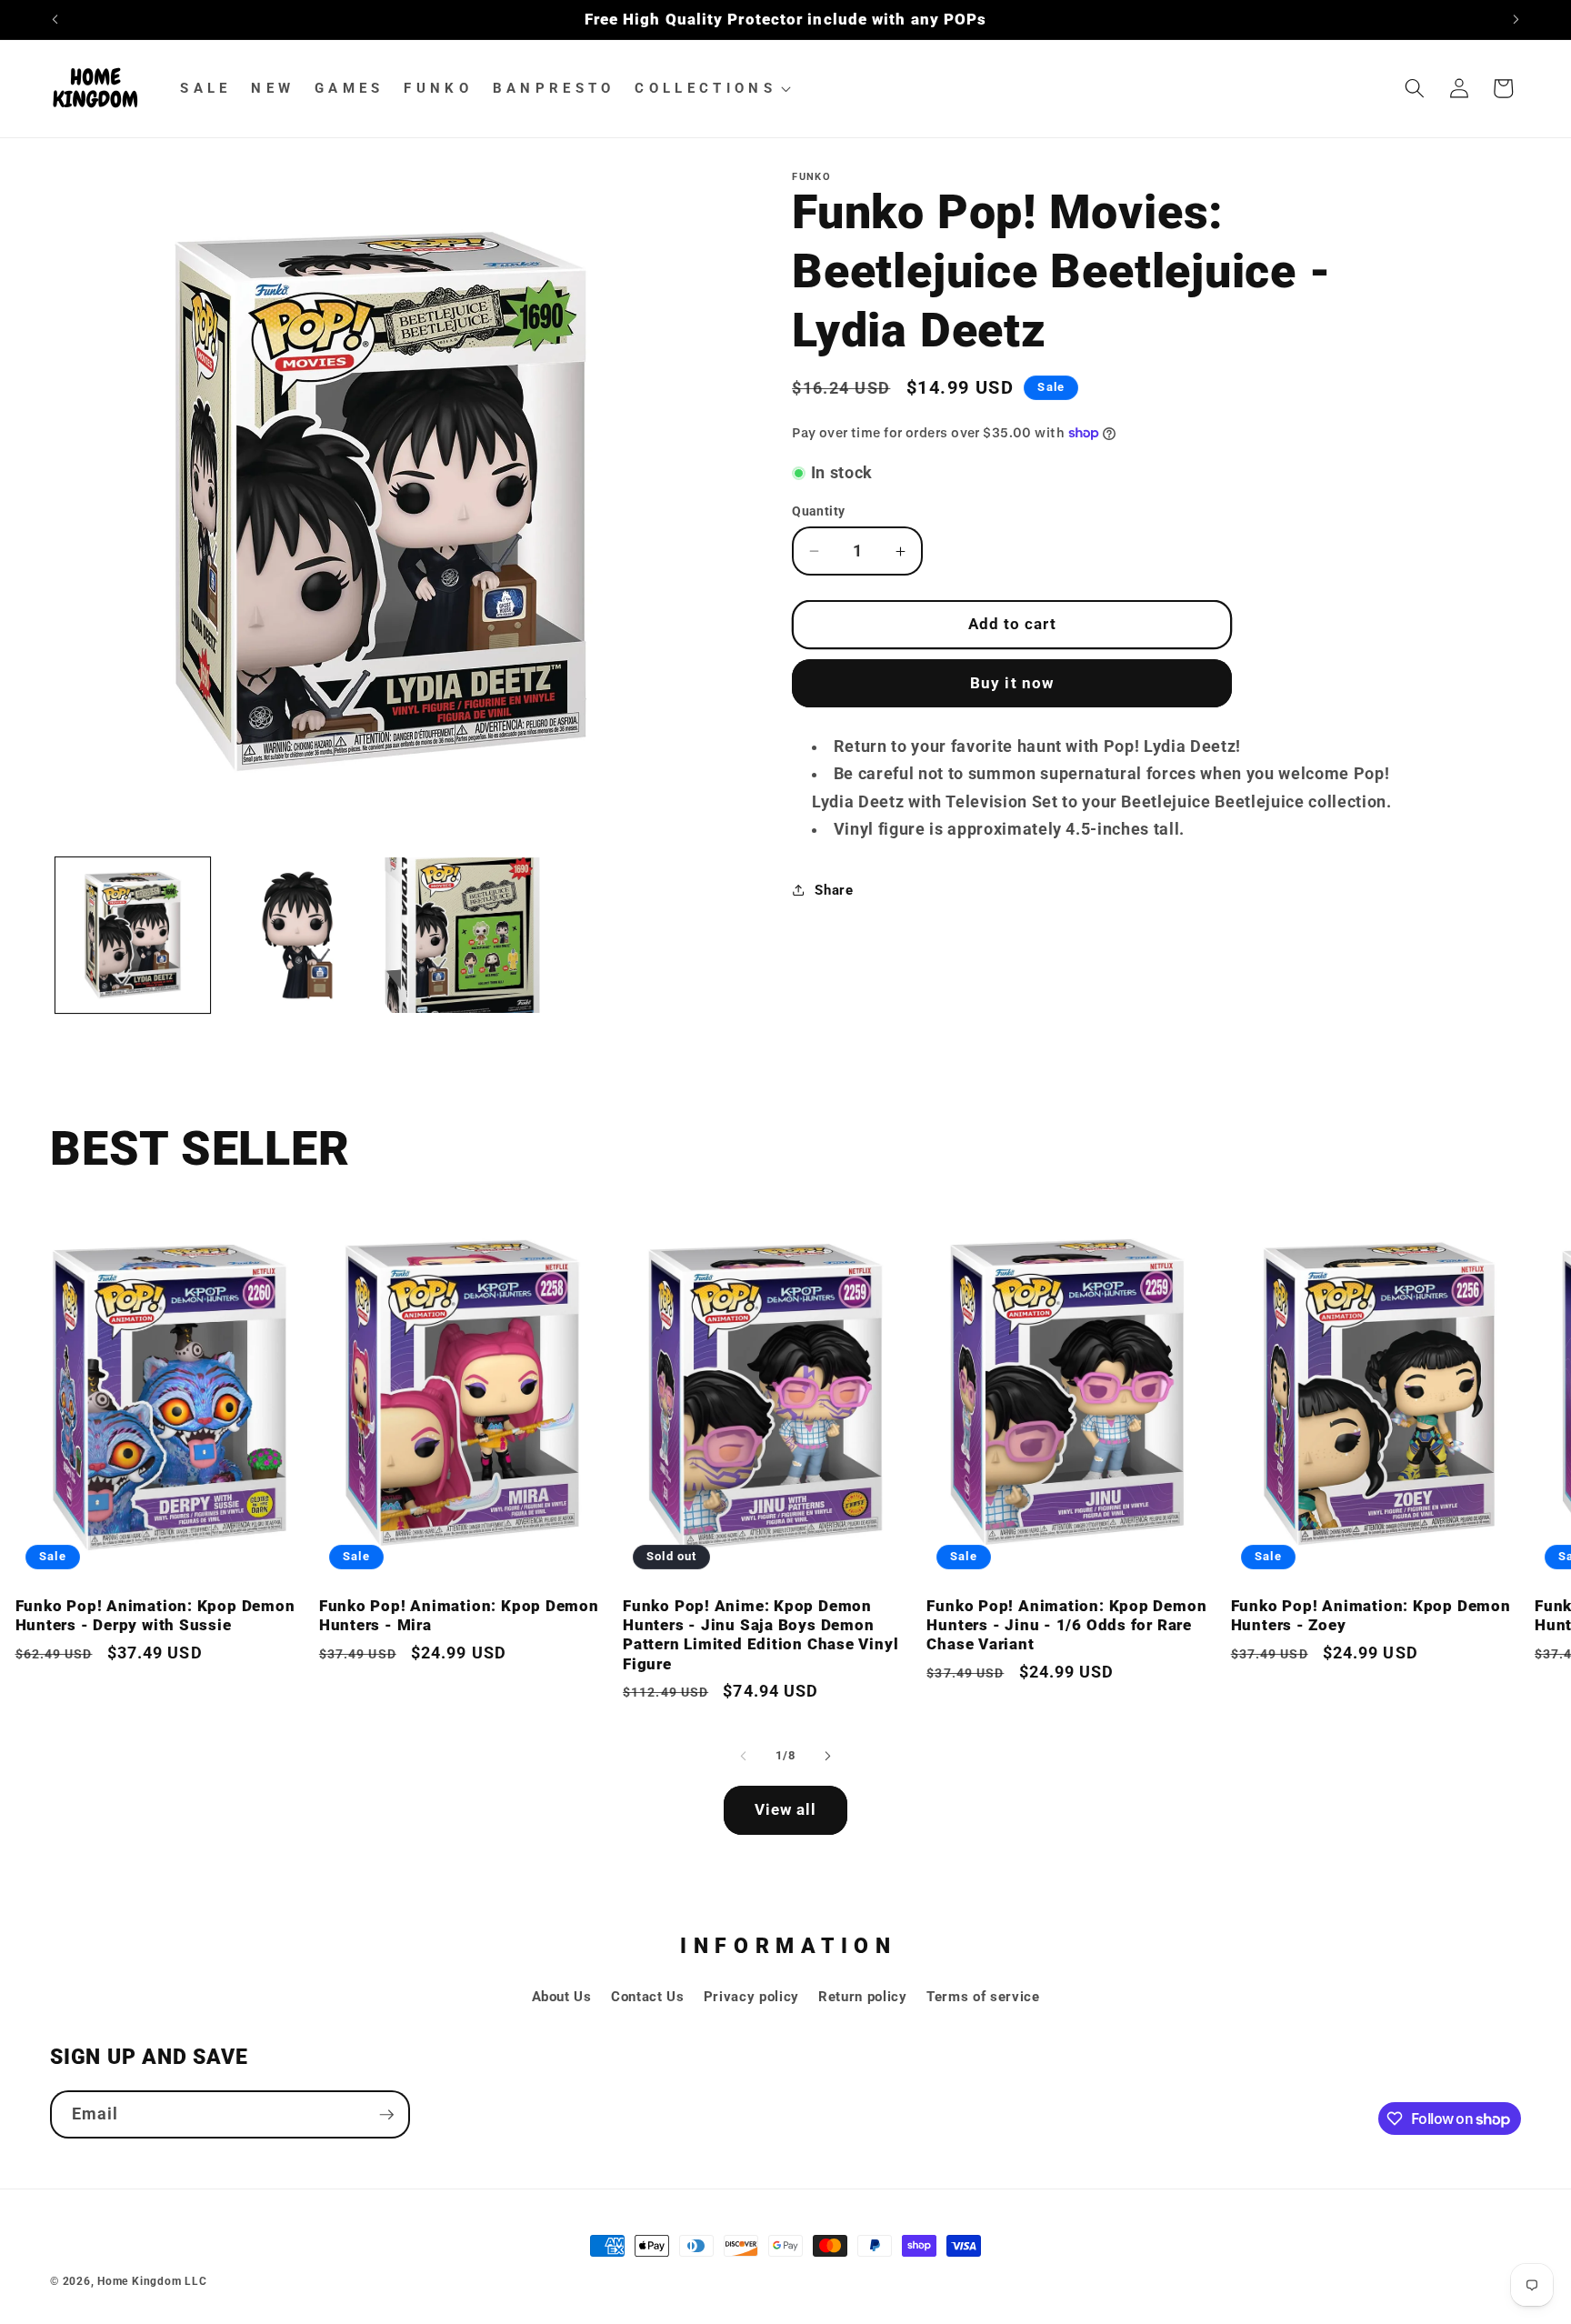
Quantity (819, 511)
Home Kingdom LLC (152, 2281)
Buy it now (1012, 683)
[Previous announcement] (55, 20)
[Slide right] (827, 1756)
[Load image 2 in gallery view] (297, 935)
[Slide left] (744, 1756)
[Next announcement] (1516, 20)
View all (786, 1810)
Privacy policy (751, 1997)
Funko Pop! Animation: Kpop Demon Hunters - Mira (459, 1615)
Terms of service (983, 1997)
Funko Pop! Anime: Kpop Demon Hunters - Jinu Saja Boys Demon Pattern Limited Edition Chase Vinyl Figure (760, 1635)
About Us (562, 1997)
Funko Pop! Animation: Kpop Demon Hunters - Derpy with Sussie (155, 1615)
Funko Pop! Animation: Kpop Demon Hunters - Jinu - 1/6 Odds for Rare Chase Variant (1066, 1625)
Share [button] (834, 890)
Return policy (863, 1997)
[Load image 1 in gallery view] (133, 935)
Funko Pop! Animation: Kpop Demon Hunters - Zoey (1371, 1615)
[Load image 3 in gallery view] (462, 935)
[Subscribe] (386, 2115)
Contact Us (648, 1997)
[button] (711, 88)
